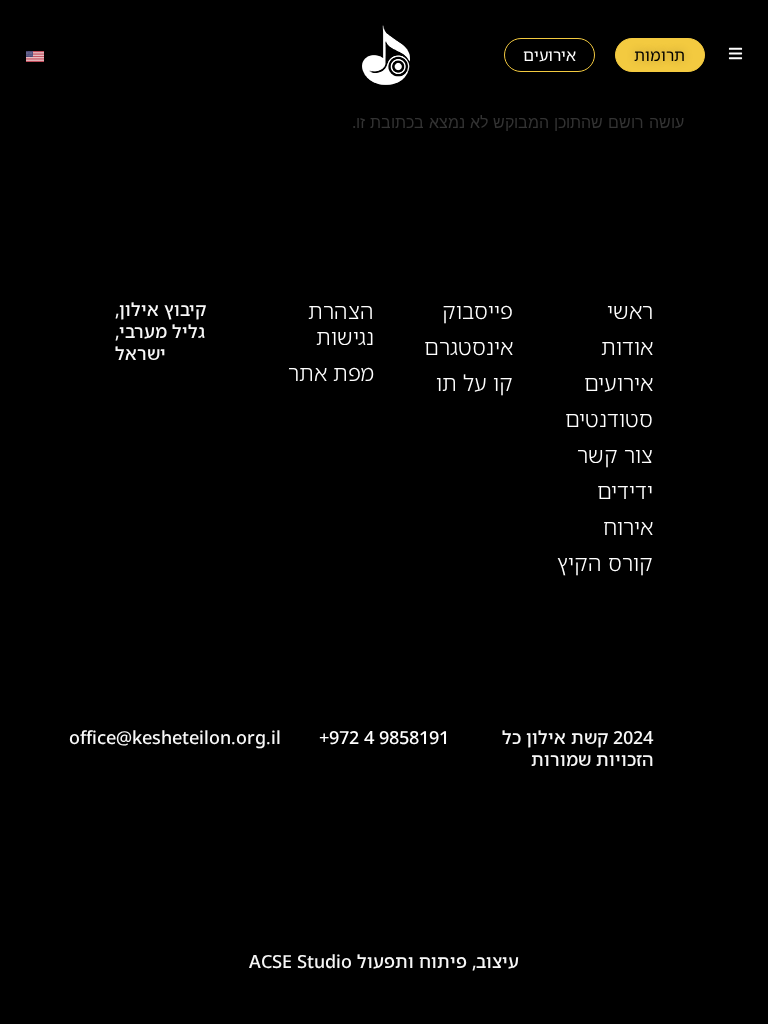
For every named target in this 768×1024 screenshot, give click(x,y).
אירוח (627, 527)
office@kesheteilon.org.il (175, 737)
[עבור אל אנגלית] (35, 55)
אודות (626, 347)
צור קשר (614, 455)
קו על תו (474, 383)
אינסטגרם (468, 347)
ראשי (629, 311)
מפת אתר (331, 373)
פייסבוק (477, 311)
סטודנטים (608, 419)
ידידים (624, 491)
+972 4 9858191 (384, 737)
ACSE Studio (300, 961)
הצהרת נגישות (341, 324)
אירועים (618, 383)
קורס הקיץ (604, 563)
